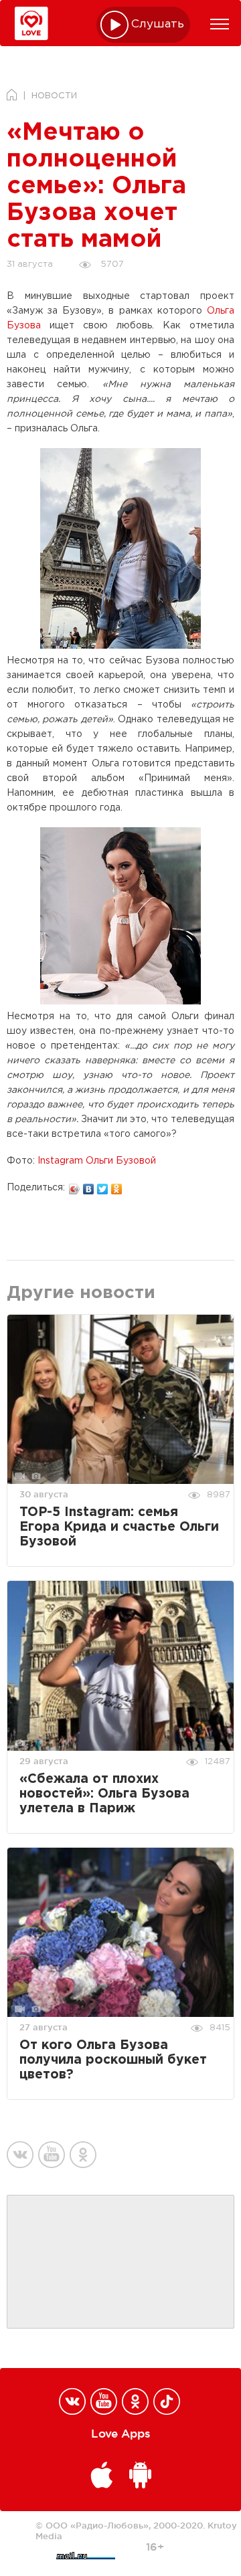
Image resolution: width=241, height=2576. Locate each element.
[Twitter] (103, 1186)
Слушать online (158, 24)
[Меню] (220, 24)
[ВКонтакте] (89, 1186)
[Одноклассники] (117, 1186)
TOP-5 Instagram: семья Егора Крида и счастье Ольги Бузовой (119, 1527)
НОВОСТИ (54, 96)
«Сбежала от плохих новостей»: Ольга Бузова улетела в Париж (104, 1794)
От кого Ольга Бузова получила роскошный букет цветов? (113, 2060)
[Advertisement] (120, 2262)
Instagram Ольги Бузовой (97, 1161)
